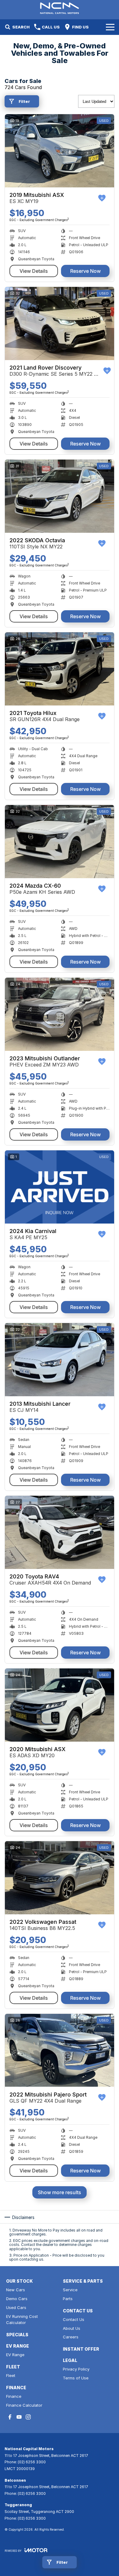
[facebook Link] (10, 2417)
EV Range (15, 2355)
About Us (72, 2328)
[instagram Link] (28, 2417)
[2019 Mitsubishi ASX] (60, 151)
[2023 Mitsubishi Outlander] (60, 1014)
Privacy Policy (76, 2369)
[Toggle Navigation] (110, 27)
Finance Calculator (24, 2405)
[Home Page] (60, 8)
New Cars (16, 2290)
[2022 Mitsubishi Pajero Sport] (60, 2050)
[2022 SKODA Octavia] (60, 496)
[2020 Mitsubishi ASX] (60, 1705)
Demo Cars (17, 2299)
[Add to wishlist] (102, 198)
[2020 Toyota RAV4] (60, 1532)
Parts (68, 2299)
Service (70, 2290)
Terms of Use (76, 2378)
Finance (14, 2396)
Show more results (60, 2192)
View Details (34, 271)
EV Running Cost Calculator (22, 2320)
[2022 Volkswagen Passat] (60, 1878)
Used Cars (16, 2307)
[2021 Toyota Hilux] (60, 669)
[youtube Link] (19, 2417)
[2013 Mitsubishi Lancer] (60, 1360)
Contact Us (74, 2319)
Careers (71, 2337)
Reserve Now (85, 271)
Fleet (11, 2375)
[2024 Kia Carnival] (60, 1187)
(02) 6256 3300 (32, 2462)
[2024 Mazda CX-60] (60, 842)
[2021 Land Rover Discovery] (60, 323)
